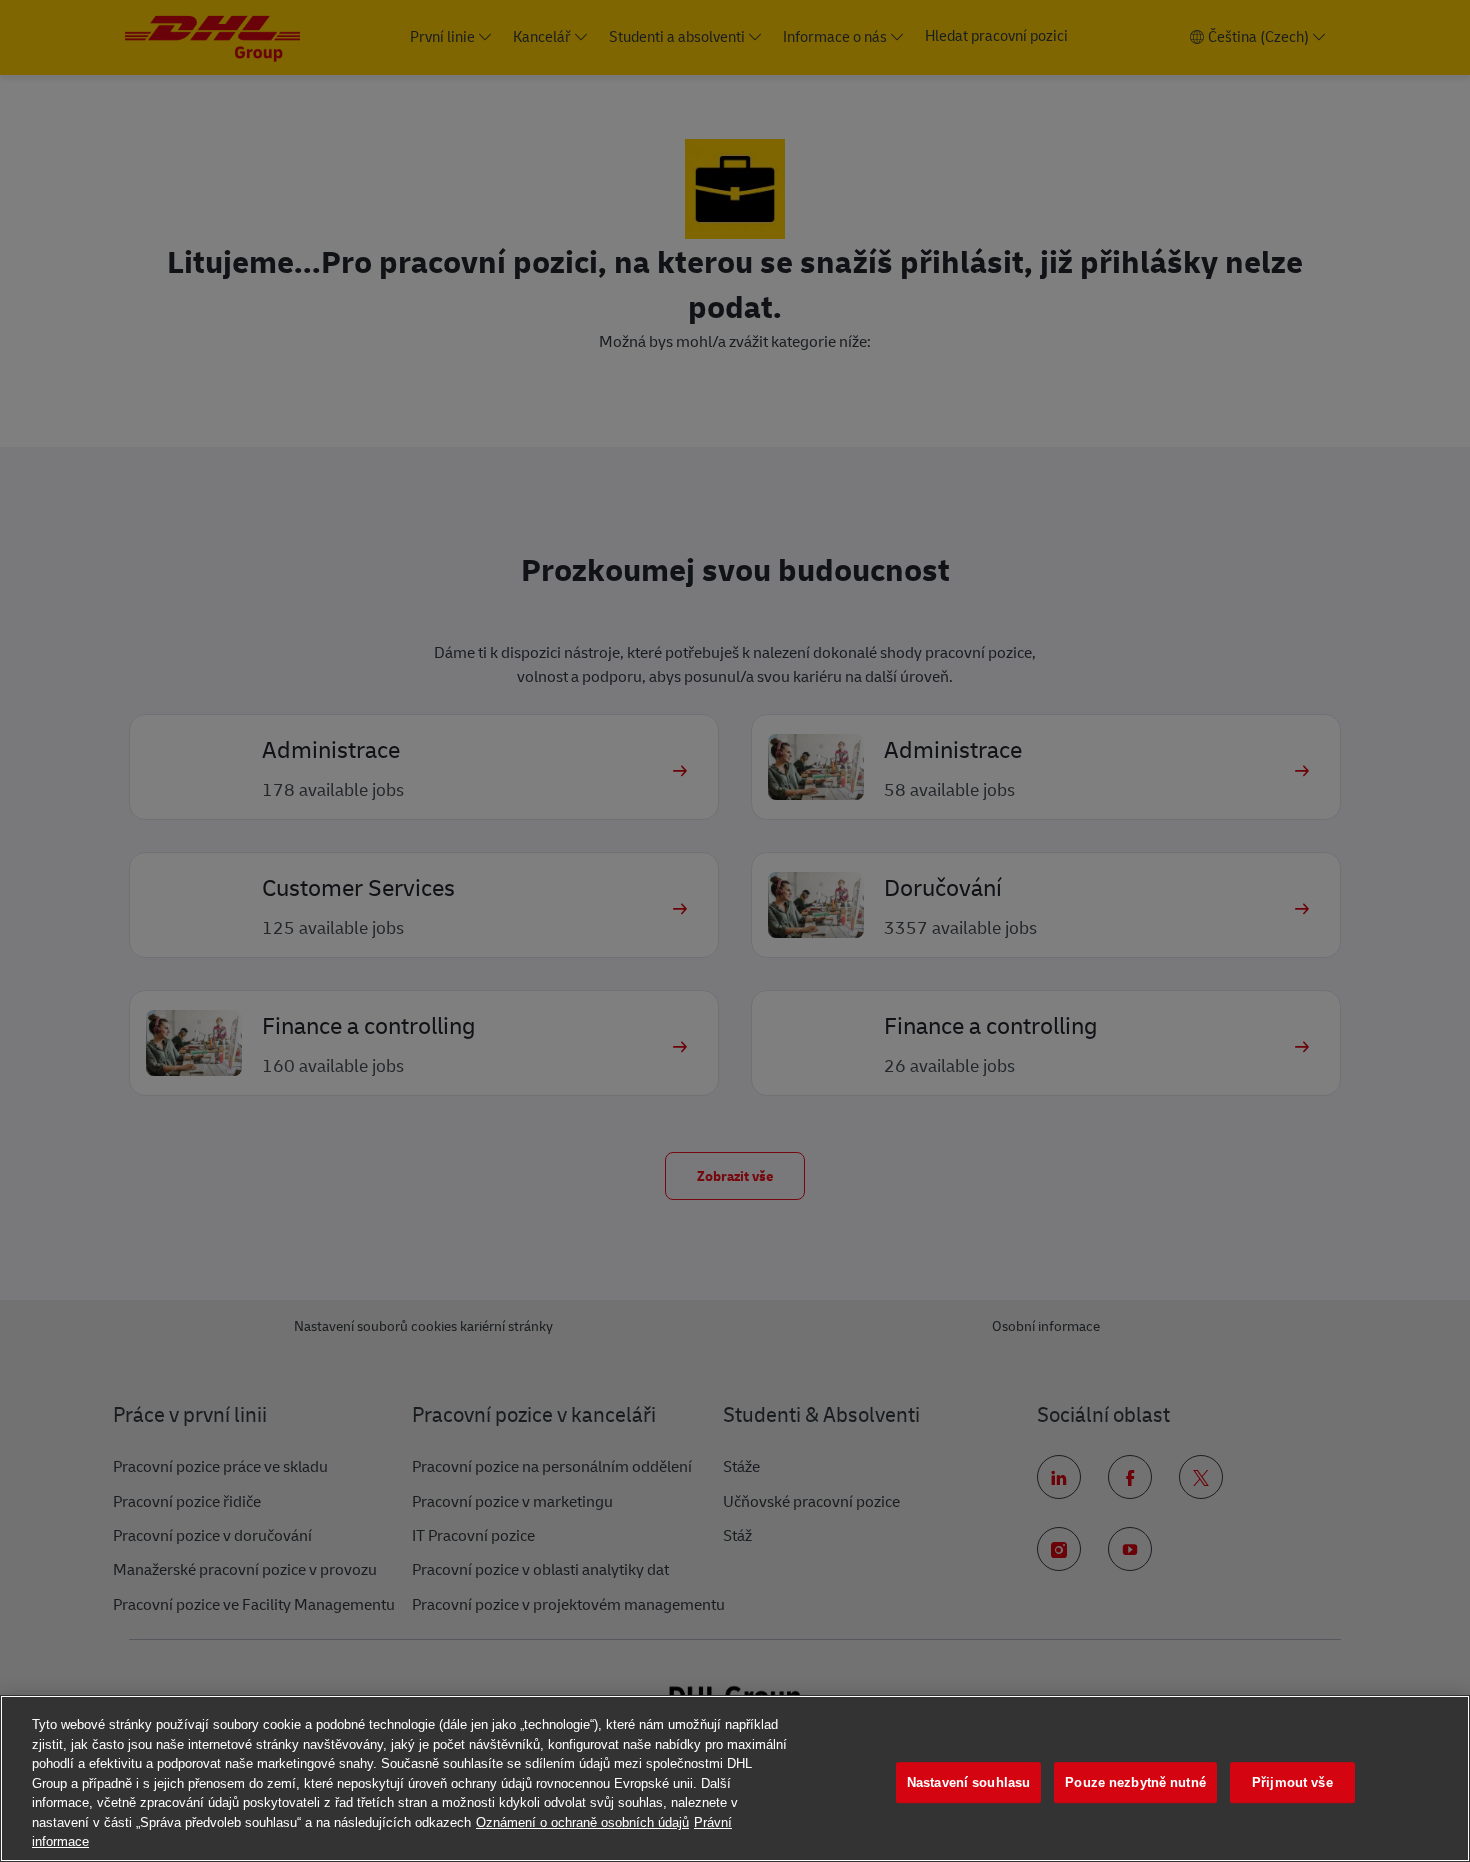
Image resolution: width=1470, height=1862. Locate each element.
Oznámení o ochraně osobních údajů (582, 1822)
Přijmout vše (1292, 1782)
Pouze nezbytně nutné (1135, 1782)
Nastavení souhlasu (968, 1782)
